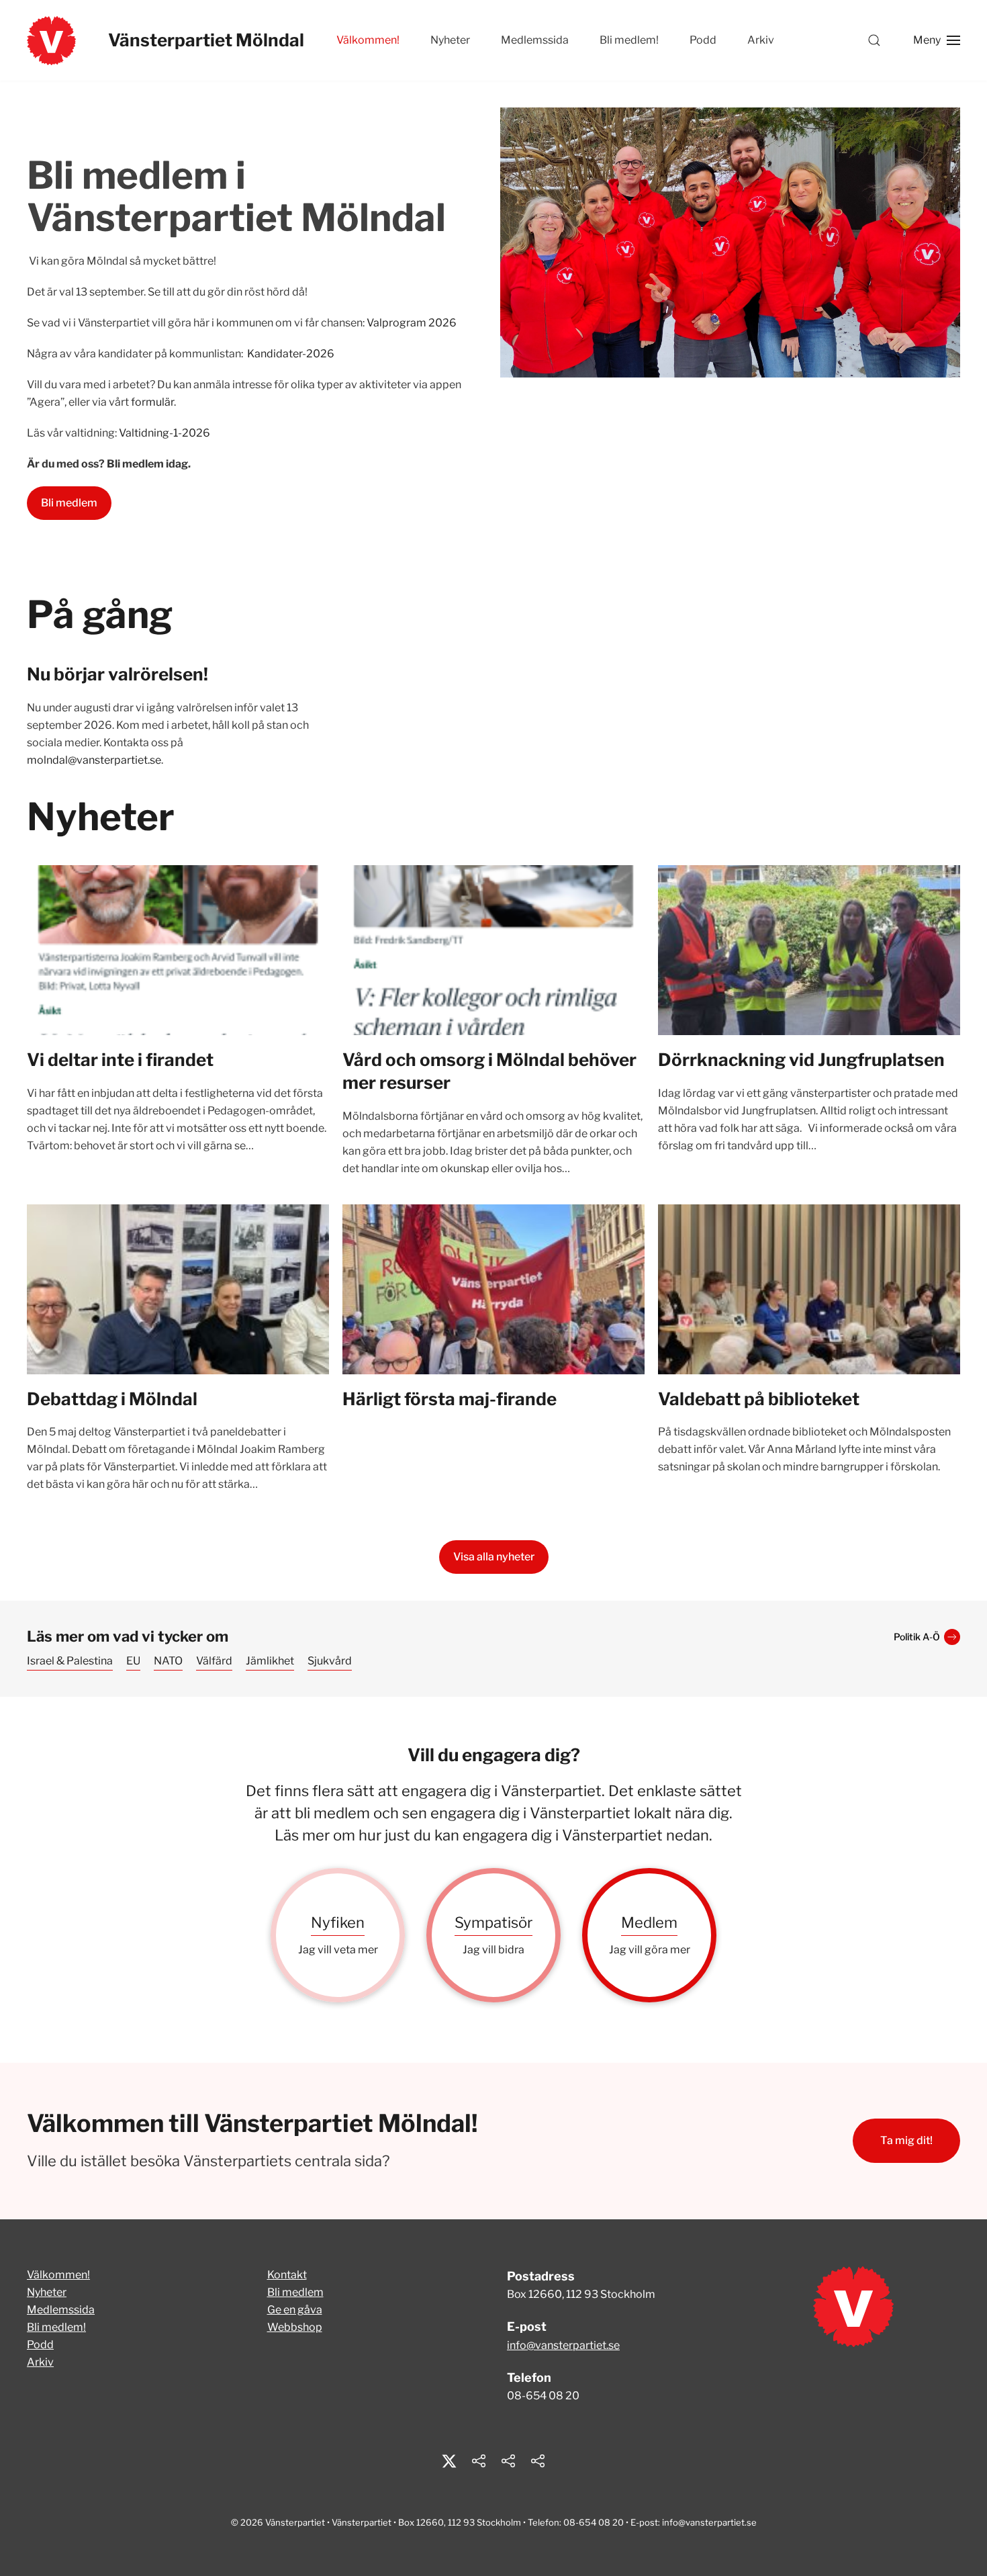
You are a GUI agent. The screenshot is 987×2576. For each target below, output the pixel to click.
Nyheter (450, 40)
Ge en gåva (295, 2310)
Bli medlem (69, 503)
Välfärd (214, 1661)
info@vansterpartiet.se (563, 2345)
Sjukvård (330, 1661)
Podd (703, 40)
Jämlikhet (270, 1661)
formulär (152, 402)
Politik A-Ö (917, 1637)
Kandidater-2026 (291, 354)
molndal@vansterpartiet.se (94, 760)
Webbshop (295, 2327)
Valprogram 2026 (412, 323)
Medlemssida (535, 40)
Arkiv (40, 2362)
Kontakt (287, 2275)
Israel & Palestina (70, 1661)
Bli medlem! (629, 40)
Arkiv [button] (761, 40)
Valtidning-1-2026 (164, 433)
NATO (168, 1661)
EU (133, 1661)
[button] (874, 40)
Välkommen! (58, 2275)
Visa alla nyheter (494, 1557)
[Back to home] (51, 40)
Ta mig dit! (906, 2140)
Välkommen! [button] (368, 40)
